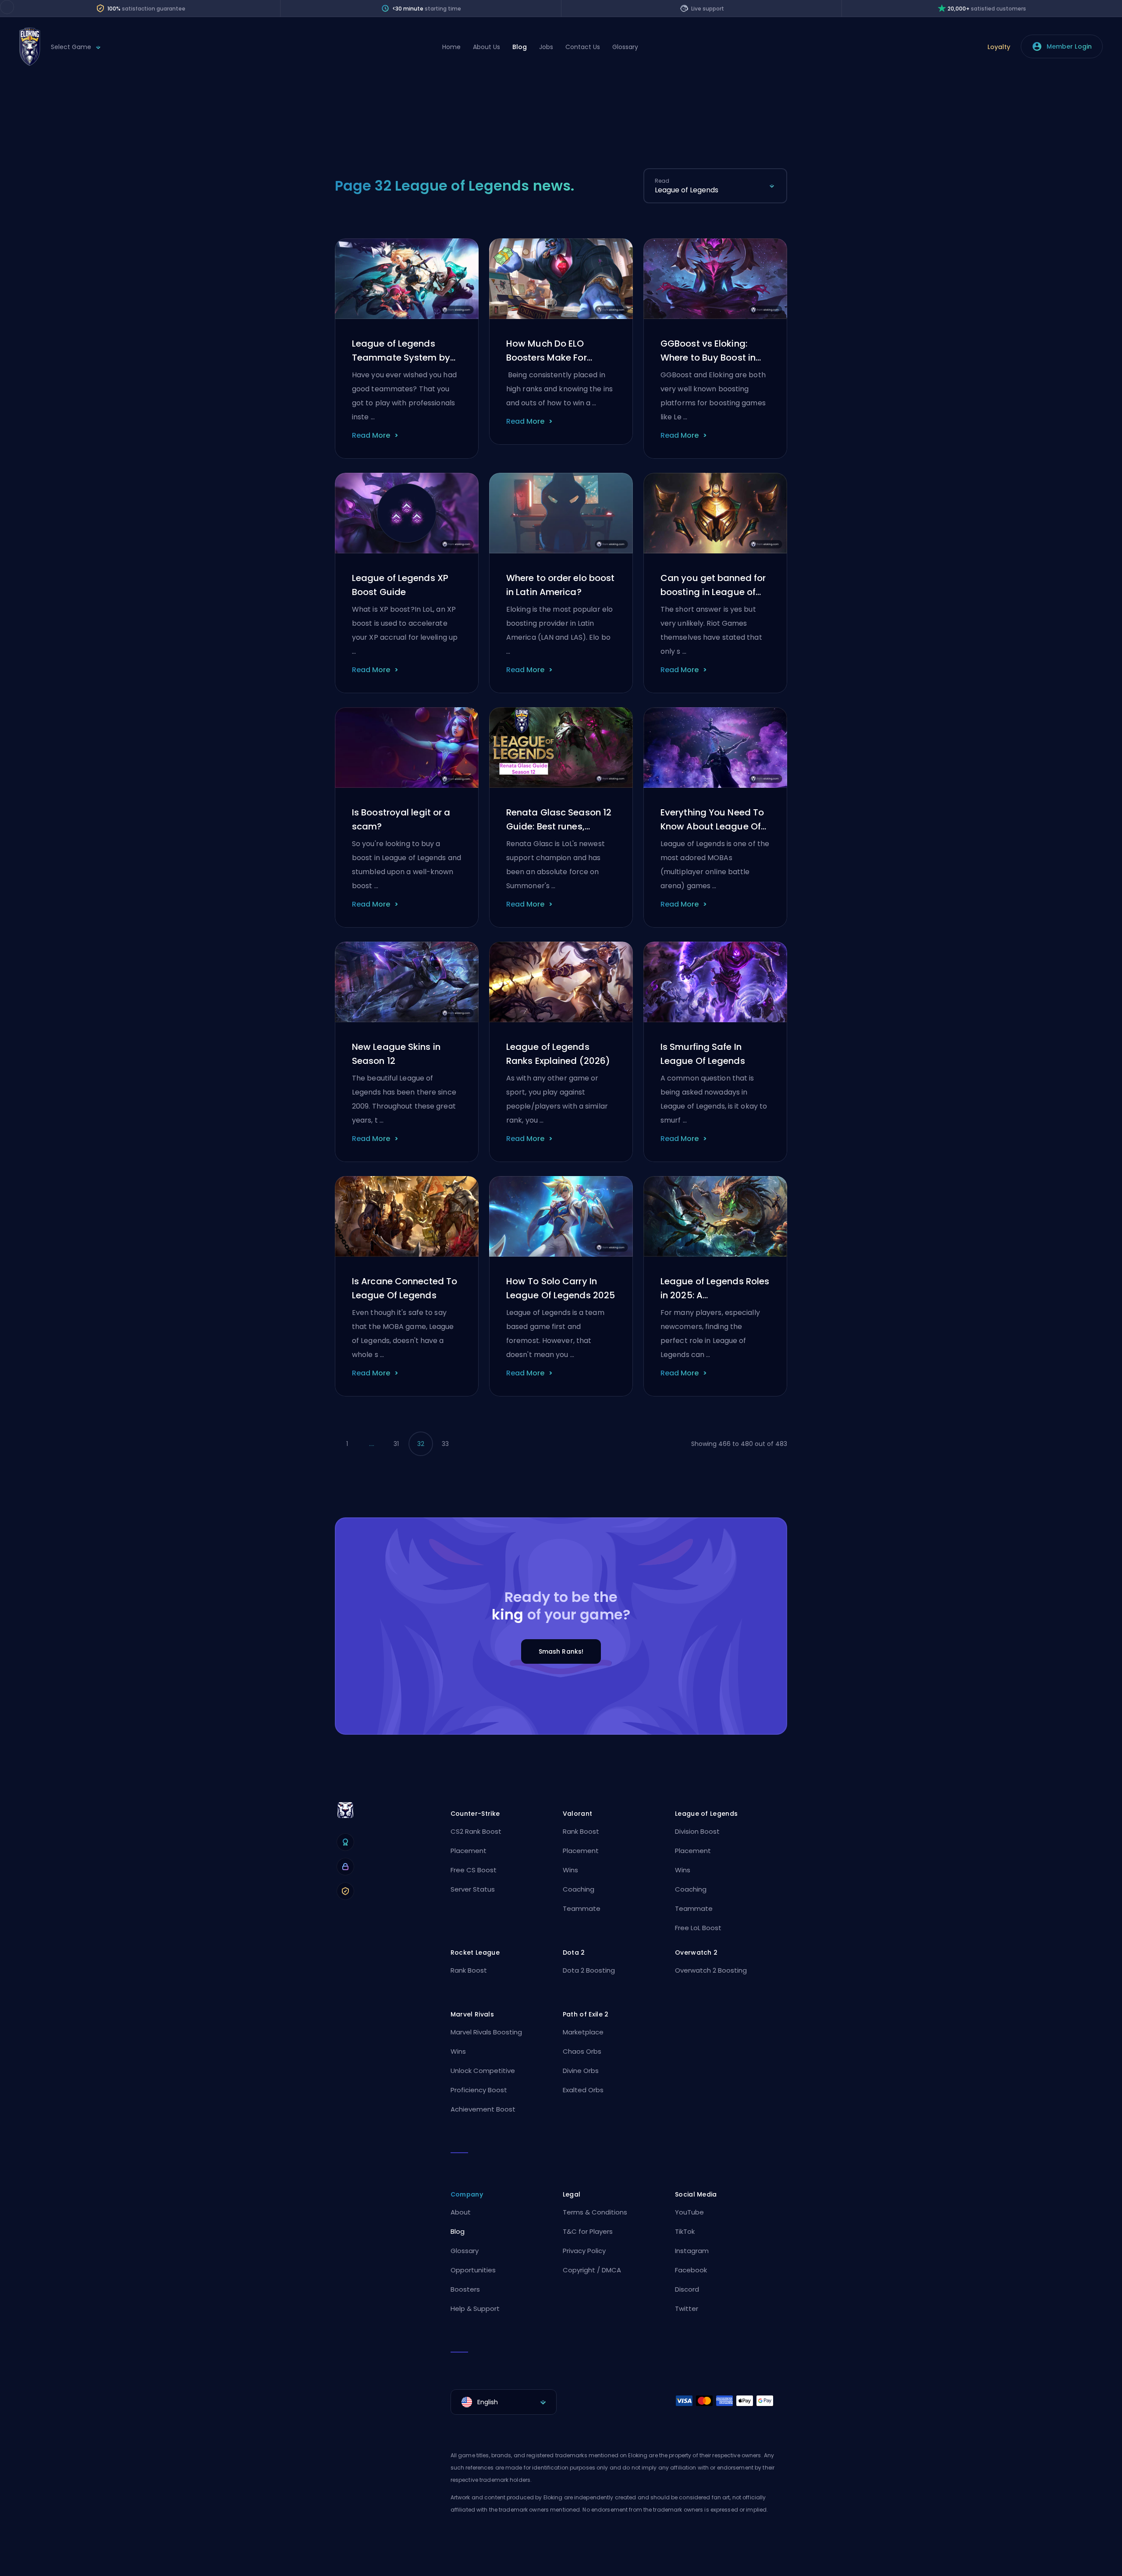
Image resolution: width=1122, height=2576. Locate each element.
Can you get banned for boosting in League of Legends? (713, 585)
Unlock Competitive (483, 2071)
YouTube (689, 2212)
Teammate (582, 1908)
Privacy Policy (584, 2251)
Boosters (465, 2289)
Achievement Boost (483, 2109)
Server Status (473, 1889)
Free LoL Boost (698, 1928)
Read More (371, 435)
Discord (687, 2289)
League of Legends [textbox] (687, 190)
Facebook (691, 2270)
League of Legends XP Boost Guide (400, 585)
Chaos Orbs (582, 2051)
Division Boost (697, 1831)
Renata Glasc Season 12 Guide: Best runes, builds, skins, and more (559, 820)
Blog (520, 47)
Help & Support (475, 2308)
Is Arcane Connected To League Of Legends (405, 1288)
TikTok (685, 2231)
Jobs (546, 47)
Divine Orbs (581, 2071)
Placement (469, 1851)
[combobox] (715, 190)
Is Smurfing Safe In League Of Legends (703, 1054)
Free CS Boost (474, 1870)
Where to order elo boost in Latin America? (560, 585)
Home (451, 47)
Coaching (579, 1889)
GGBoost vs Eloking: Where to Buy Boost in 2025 (708, 351)
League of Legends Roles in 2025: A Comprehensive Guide (715, 1289)
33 (445, 1444)
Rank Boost (581, 1831)
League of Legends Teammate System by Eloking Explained (401, 351)
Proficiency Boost (479, 2090)
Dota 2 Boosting (589, 1970)
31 (396, 1444)
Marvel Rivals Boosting (486, 2032)
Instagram (692, 2251)
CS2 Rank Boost (476, 1831)
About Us (486, 47)
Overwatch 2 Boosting (711, 1970)
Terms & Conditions (595, 2212)
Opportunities (473, 2270)
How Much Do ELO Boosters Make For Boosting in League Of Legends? (554, 351)
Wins (570, 1870)
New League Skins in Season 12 (396, 1054)
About (461, 2212)
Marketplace (583, 2032)
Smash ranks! (561, 1651)
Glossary (625, 47)
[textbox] (504, 2402)
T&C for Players (588, 2231)
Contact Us (583, 47)
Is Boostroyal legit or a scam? (401, 819)
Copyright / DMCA (592, 2270)
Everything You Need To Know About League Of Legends (712, 820)
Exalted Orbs (583, 2090)
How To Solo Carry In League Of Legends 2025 (561, 1288)
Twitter (687, 2308)
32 (421, 1444)
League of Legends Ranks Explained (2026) (558, 1054)
